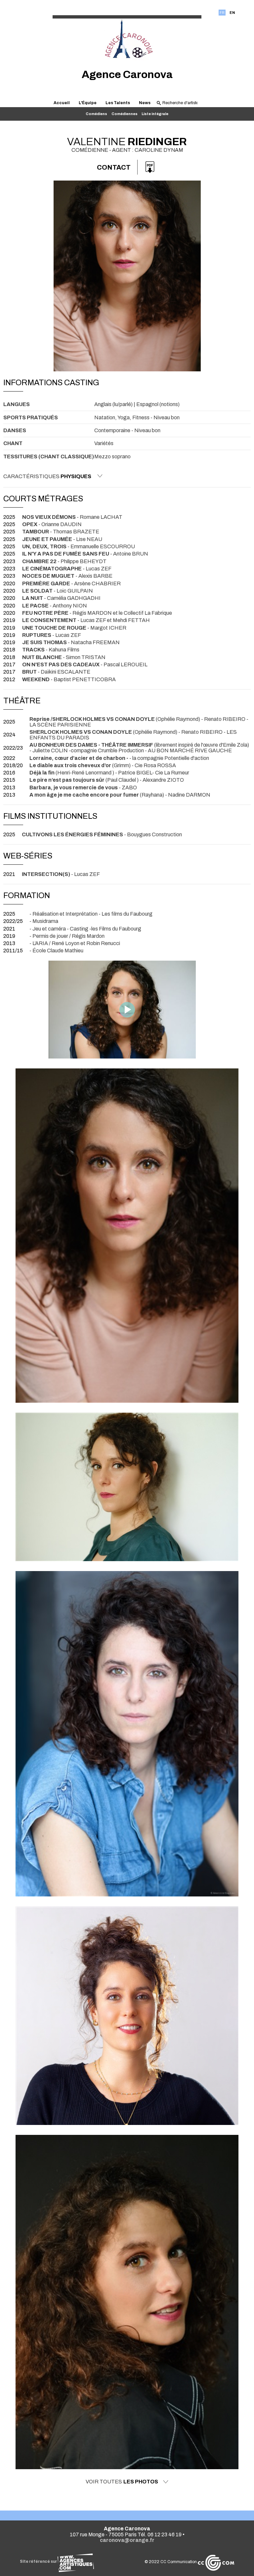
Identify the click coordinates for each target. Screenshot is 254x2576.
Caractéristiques (47, 476)
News (145, 103)
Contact (114, 167)
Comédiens (96, 114)
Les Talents (118, 103)
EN (232, 13)
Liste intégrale (155, 114)
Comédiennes (125, 114)
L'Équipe (88, 103)
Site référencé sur (39, 2561)
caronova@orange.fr (127, 2540)
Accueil (62, 103)
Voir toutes (122, 2482)
